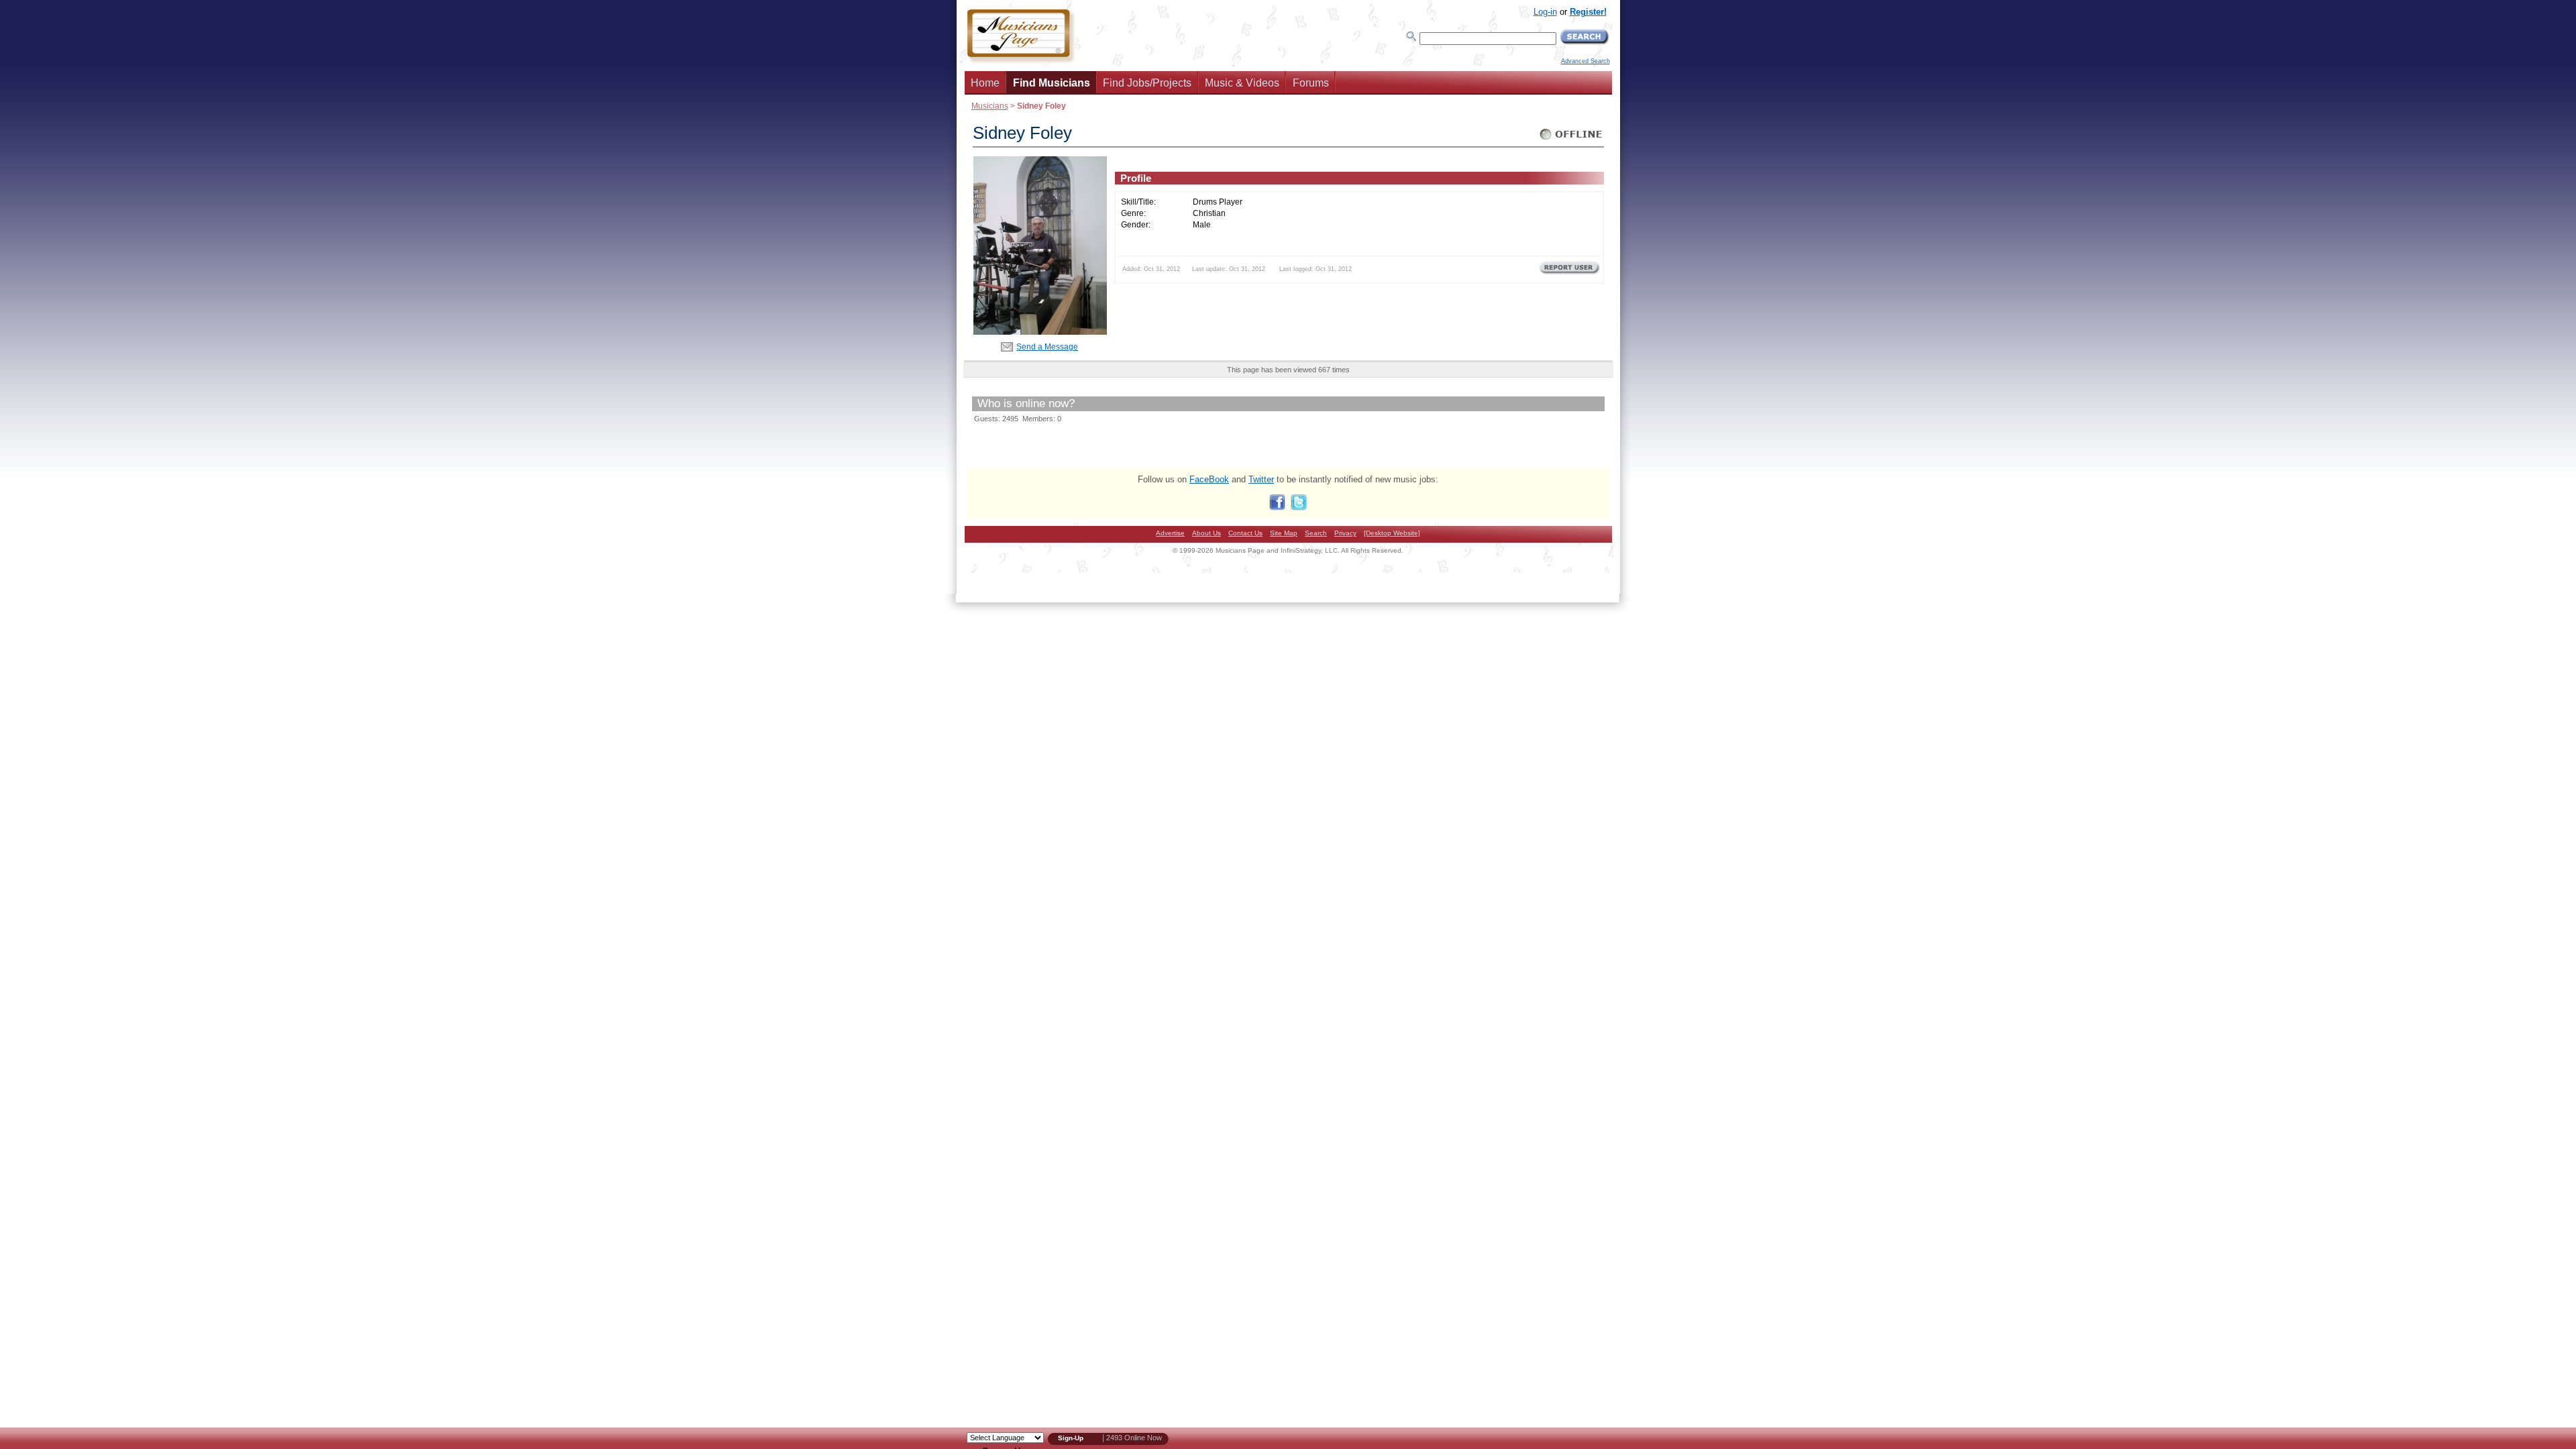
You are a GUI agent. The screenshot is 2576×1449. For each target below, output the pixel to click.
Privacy (1345, 533)
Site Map (1284, 533)
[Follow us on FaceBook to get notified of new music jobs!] (1277, 507)
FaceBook (1209, 479)
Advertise (1170, 533)
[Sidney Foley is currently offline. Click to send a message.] (1571, 140)
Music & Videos (1242, 83)
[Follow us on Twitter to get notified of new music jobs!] (1299, 507)
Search (1316, 533)
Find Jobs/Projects (1147, 83)
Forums (1311, 83)
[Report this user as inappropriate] (1569, 273)
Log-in (1545, 12)
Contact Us (1245, 533)
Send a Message (1047, 346)
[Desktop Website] (1392, 533)
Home (985, 83)
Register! (1588, 12)
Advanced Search (1586, 61)
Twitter (1261, 479)
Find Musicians (1052, 83)
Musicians (990, 106)
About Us (1206, 533)
